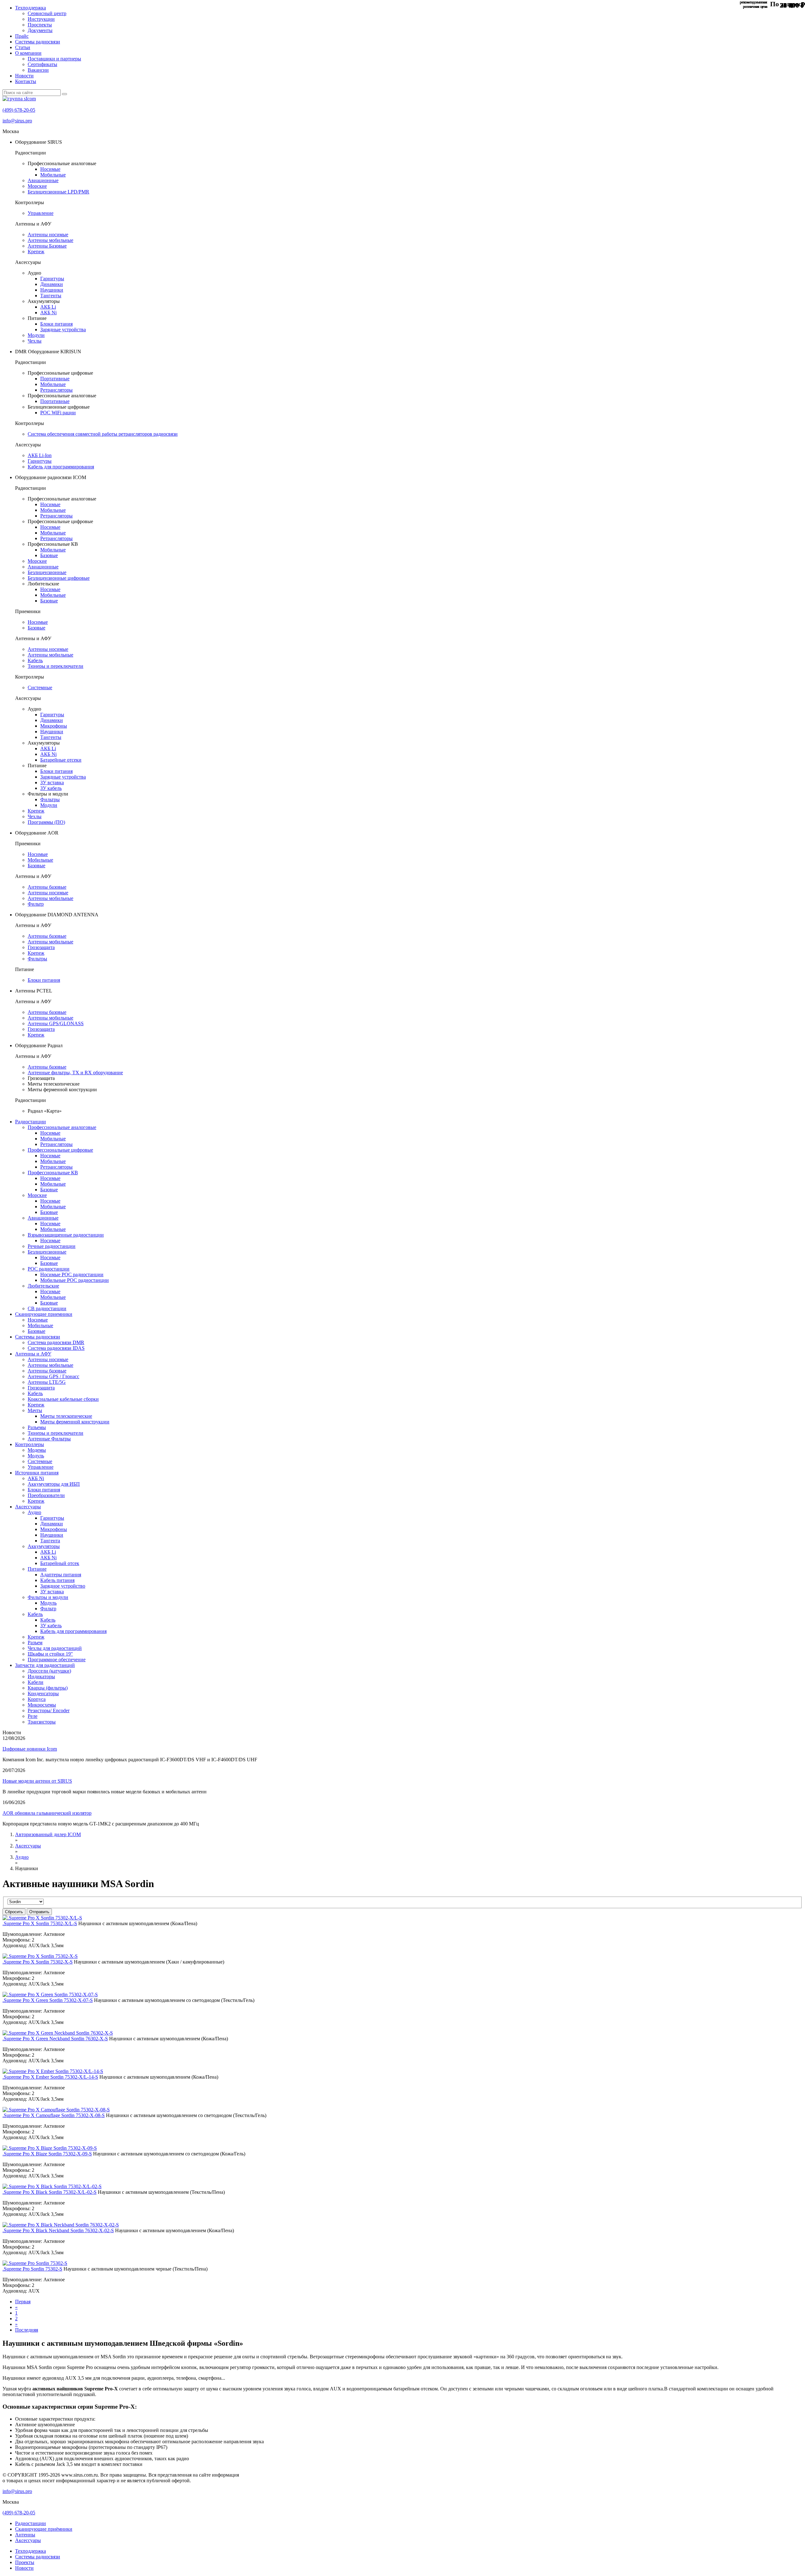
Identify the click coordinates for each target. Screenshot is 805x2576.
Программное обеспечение (57, 1660)
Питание (37, 1569)
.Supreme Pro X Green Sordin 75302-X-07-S (48, 2000)
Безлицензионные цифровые (59, 578)
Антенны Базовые (47, 246)
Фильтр (36, 904)
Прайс (22, 36)
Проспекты (40, 25)
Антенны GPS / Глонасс (53, 1376)
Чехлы (35, 341)
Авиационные (43, 180)
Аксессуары (28, 1507)
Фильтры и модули (48, 1597)
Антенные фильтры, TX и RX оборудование (75, 1073)
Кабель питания (57, 1580)
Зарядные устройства (63, 330)
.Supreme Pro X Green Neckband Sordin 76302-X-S (55, 2039)
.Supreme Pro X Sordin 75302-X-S (38, 1962)
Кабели (36, 1682)
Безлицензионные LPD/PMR (58, 192)
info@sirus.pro (17, 121)
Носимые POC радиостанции (72, 1274)
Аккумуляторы (44, 1546)
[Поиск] (64, 94)
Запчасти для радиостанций (45, 1665)
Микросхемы (42, 1705)
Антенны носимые (48, 235)
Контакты (26, 81)
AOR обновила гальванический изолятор (47, 1813)
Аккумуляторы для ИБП (54, 1484)
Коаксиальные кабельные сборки (63, 1399)
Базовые (49, 555)
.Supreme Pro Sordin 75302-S (32, 2269)
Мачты (35, 1410)
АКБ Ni (48, 313)
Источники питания (37, 1473)
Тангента (50, 1541)
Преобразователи (46, 1495)
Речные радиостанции (52, 1246)
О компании (28, 53)
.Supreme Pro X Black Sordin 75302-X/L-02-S (50, 2192)
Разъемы (37, 1427)
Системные (40, 687)
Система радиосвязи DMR (56, 1342)
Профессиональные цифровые (60, 1150)
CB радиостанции (47, 1308)
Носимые (50, 169)
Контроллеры (30, 1444)
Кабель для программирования (61, 467)
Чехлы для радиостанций (55, 1648)
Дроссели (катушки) (49, 1671)
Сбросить (14, 1912)
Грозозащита (41, 947)
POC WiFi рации (58, 413)
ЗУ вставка (52, 782)
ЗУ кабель (51, 788)
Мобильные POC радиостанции (75, 1280)
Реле (33, 1716)
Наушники (52, 290)
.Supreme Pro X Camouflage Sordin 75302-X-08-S (54, 2115)
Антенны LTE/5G (47, 1382)
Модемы (37, 1450)
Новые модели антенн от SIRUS (37, 1781)
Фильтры (50, 799)
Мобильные (53, 175)
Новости (24, 76)
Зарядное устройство (63, 1586)
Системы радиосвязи (38, 42)
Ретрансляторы (56, 390)
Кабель (35, 660)
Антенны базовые (47, 887)
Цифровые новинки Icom (30, 1749)
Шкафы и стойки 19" (50, 1654)
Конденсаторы (43, 1693)
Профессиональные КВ (53, 1173)
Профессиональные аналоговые (62, 1127)
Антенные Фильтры (49, 1439)
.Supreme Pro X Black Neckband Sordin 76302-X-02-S (58, 2230)
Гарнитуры (52, 279)
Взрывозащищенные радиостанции (66, 1235)
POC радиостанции (49, 1269)
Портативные (55, 379)
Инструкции (41, 19)
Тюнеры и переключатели (56, 666)
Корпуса (37, 1699)
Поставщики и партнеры (54, 59)
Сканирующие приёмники (44, 2529)
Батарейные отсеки (61, 760)
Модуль (36, 1456)
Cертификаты (42, 64)
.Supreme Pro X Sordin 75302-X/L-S (40, 1923)
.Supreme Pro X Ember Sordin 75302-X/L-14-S (50, 2077)
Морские (37, 186)
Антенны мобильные (50, 240)
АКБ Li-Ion (40, 455)
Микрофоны (54, 726)
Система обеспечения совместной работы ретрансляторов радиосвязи (103, 434)
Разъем (35, 1643)
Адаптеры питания (61, 1575)
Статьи (23, 47)
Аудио (34, 1512)
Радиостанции (31, 1122)
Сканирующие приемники (44, 1314)
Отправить (39, 1912)
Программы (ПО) (46, 822)
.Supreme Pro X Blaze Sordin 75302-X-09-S (47, 2154)
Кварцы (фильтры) (48, 1688)
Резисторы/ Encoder (49, 1710)
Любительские (43, 1286)
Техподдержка (31, 8)
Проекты (25, 2562)
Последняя (27, 2330)
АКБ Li (48, 307)
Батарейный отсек (60, 1563)
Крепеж (36, 251)
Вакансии (38, 70)
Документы (40, 30)
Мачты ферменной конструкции (75, 1422)
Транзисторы (42, 1722)
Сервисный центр (47, 13)
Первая (23, 2302)
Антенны (25, 2535)
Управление (41, 213)
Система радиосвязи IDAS (56, 1348)
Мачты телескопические (66, 1416)
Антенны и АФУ (33, 1354)
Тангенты (51, 296)
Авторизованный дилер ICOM (48, 1834)
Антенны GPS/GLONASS (56, 1023)
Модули (36, 335)
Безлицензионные (47, 572)
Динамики (52, 284)
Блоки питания (56, 324)
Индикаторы (41, 1676)
